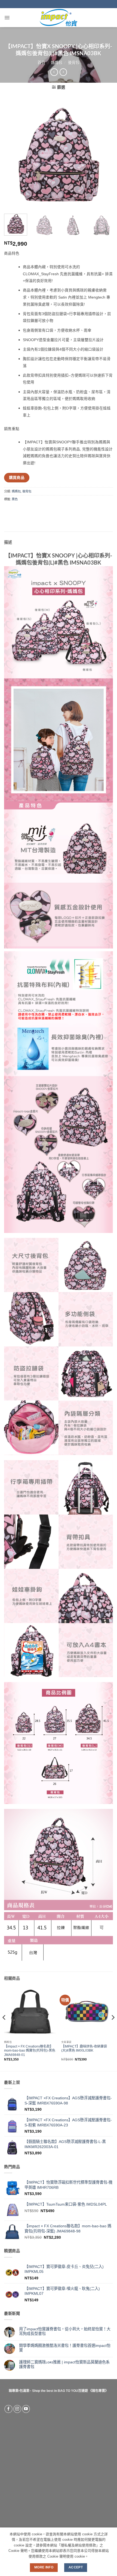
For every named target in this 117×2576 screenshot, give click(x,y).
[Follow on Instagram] (17, 2409)
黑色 (15, 499)
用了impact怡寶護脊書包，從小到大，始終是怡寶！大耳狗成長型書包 (65, 2331)
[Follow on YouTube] (26, 2409)
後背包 (74, 63)
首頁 (41, 63)
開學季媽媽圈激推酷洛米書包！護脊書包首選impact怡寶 (65, 2348)
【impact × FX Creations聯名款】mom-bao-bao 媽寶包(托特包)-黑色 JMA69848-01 (30, 2051)
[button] (7, 18)
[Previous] (13, 155)
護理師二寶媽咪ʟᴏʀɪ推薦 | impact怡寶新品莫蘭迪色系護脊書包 (64, 2364)
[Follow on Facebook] (8, 2409)
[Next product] (54, 72)
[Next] (104, 155)
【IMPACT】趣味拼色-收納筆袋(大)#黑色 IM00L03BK (84, 2049)
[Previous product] (63, 72)
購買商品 (17, 478)
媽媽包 (57, 63)
